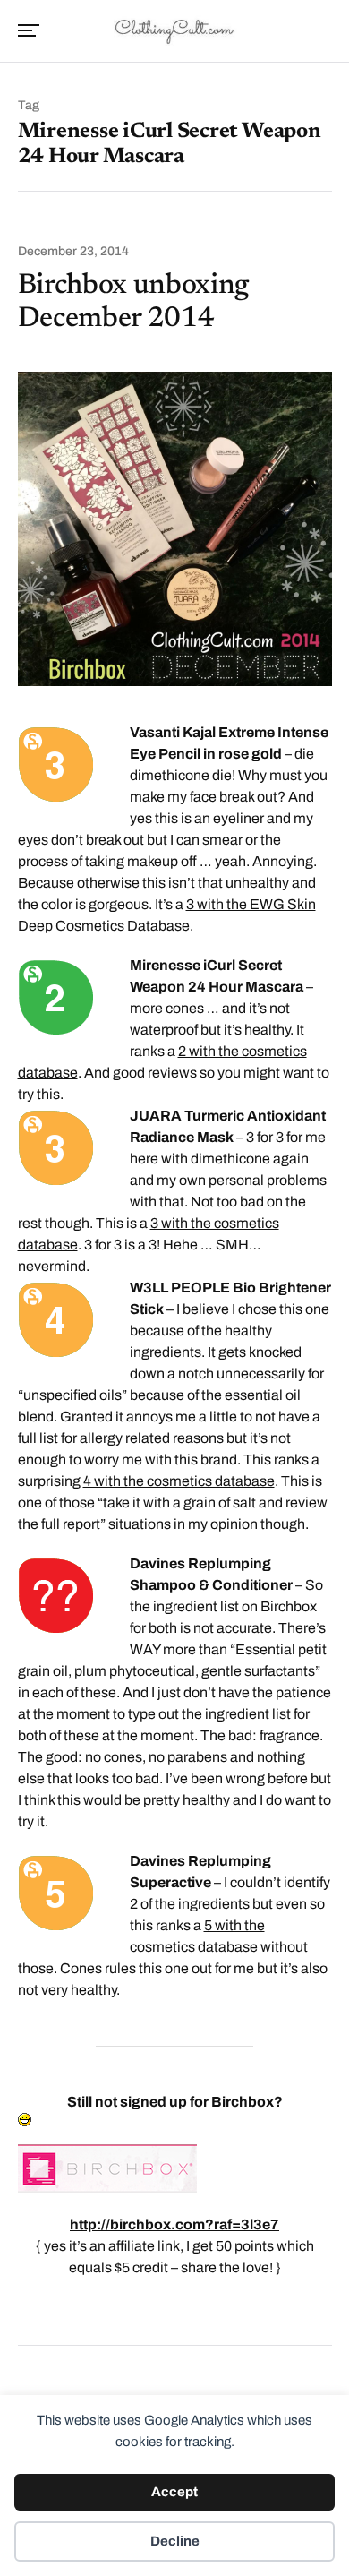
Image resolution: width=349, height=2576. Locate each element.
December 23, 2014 (73, 252)
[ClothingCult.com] (175, 30)
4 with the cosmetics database (179, 1481)
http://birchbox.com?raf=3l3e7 (174, 2224)
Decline (175, 2541)
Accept (174, 2492)
